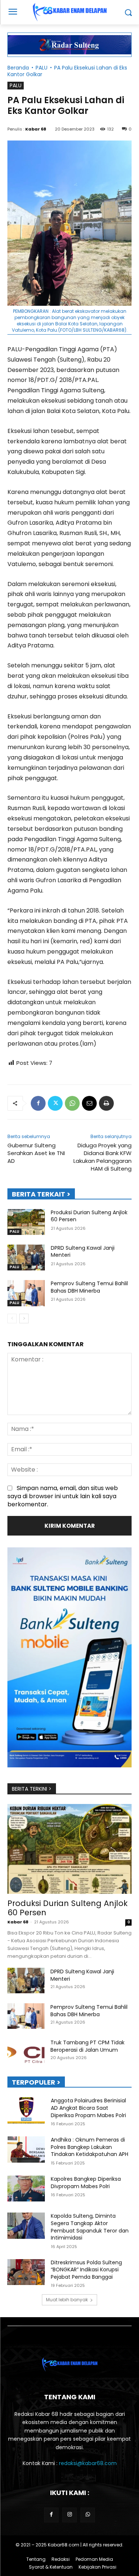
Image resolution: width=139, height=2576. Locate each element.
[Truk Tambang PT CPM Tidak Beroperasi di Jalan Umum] (26, 2052)
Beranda (18, 68)
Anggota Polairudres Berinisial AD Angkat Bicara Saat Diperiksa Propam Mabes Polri (88, 2108)
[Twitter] (55, 1103)
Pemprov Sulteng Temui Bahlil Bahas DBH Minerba (89, 1287)
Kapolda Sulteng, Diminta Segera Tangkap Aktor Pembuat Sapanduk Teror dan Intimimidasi (90, 2227)
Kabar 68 (36, 129)
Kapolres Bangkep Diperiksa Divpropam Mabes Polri (86, 2183)
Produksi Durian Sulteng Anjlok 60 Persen (89, 1216)
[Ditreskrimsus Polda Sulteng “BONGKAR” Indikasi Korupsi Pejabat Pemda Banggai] (26, 2272)
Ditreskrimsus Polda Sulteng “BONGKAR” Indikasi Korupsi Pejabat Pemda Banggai (86, 2270)
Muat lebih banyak (67, 2300)
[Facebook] (38, 1103)
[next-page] (24, 1319)
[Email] (89, 1103)
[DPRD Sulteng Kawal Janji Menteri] (26, 1257)
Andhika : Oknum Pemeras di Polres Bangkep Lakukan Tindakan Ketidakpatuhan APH (90, 2147)
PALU (42, 68)
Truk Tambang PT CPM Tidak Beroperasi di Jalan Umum (87, 2046)
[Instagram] (69, 2515)
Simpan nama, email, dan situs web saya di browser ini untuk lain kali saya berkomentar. (63, 1496)
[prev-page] (12, 1319)
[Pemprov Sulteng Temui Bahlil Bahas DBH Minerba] (26, 1293)
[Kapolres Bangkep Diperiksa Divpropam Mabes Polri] (26, 2189)
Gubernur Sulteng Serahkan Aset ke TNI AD (36, 1153)
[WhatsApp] (72, 1103)
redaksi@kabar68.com (88, 2463)
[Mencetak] (106, 1103)
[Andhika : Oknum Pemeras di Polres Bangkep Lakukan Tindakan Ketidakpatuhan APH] (26, 2149)
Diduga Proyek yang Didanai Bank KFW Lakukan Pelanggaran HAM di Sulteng (102, 1157)
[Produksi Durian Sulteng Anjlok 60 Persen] (26, 1222)
